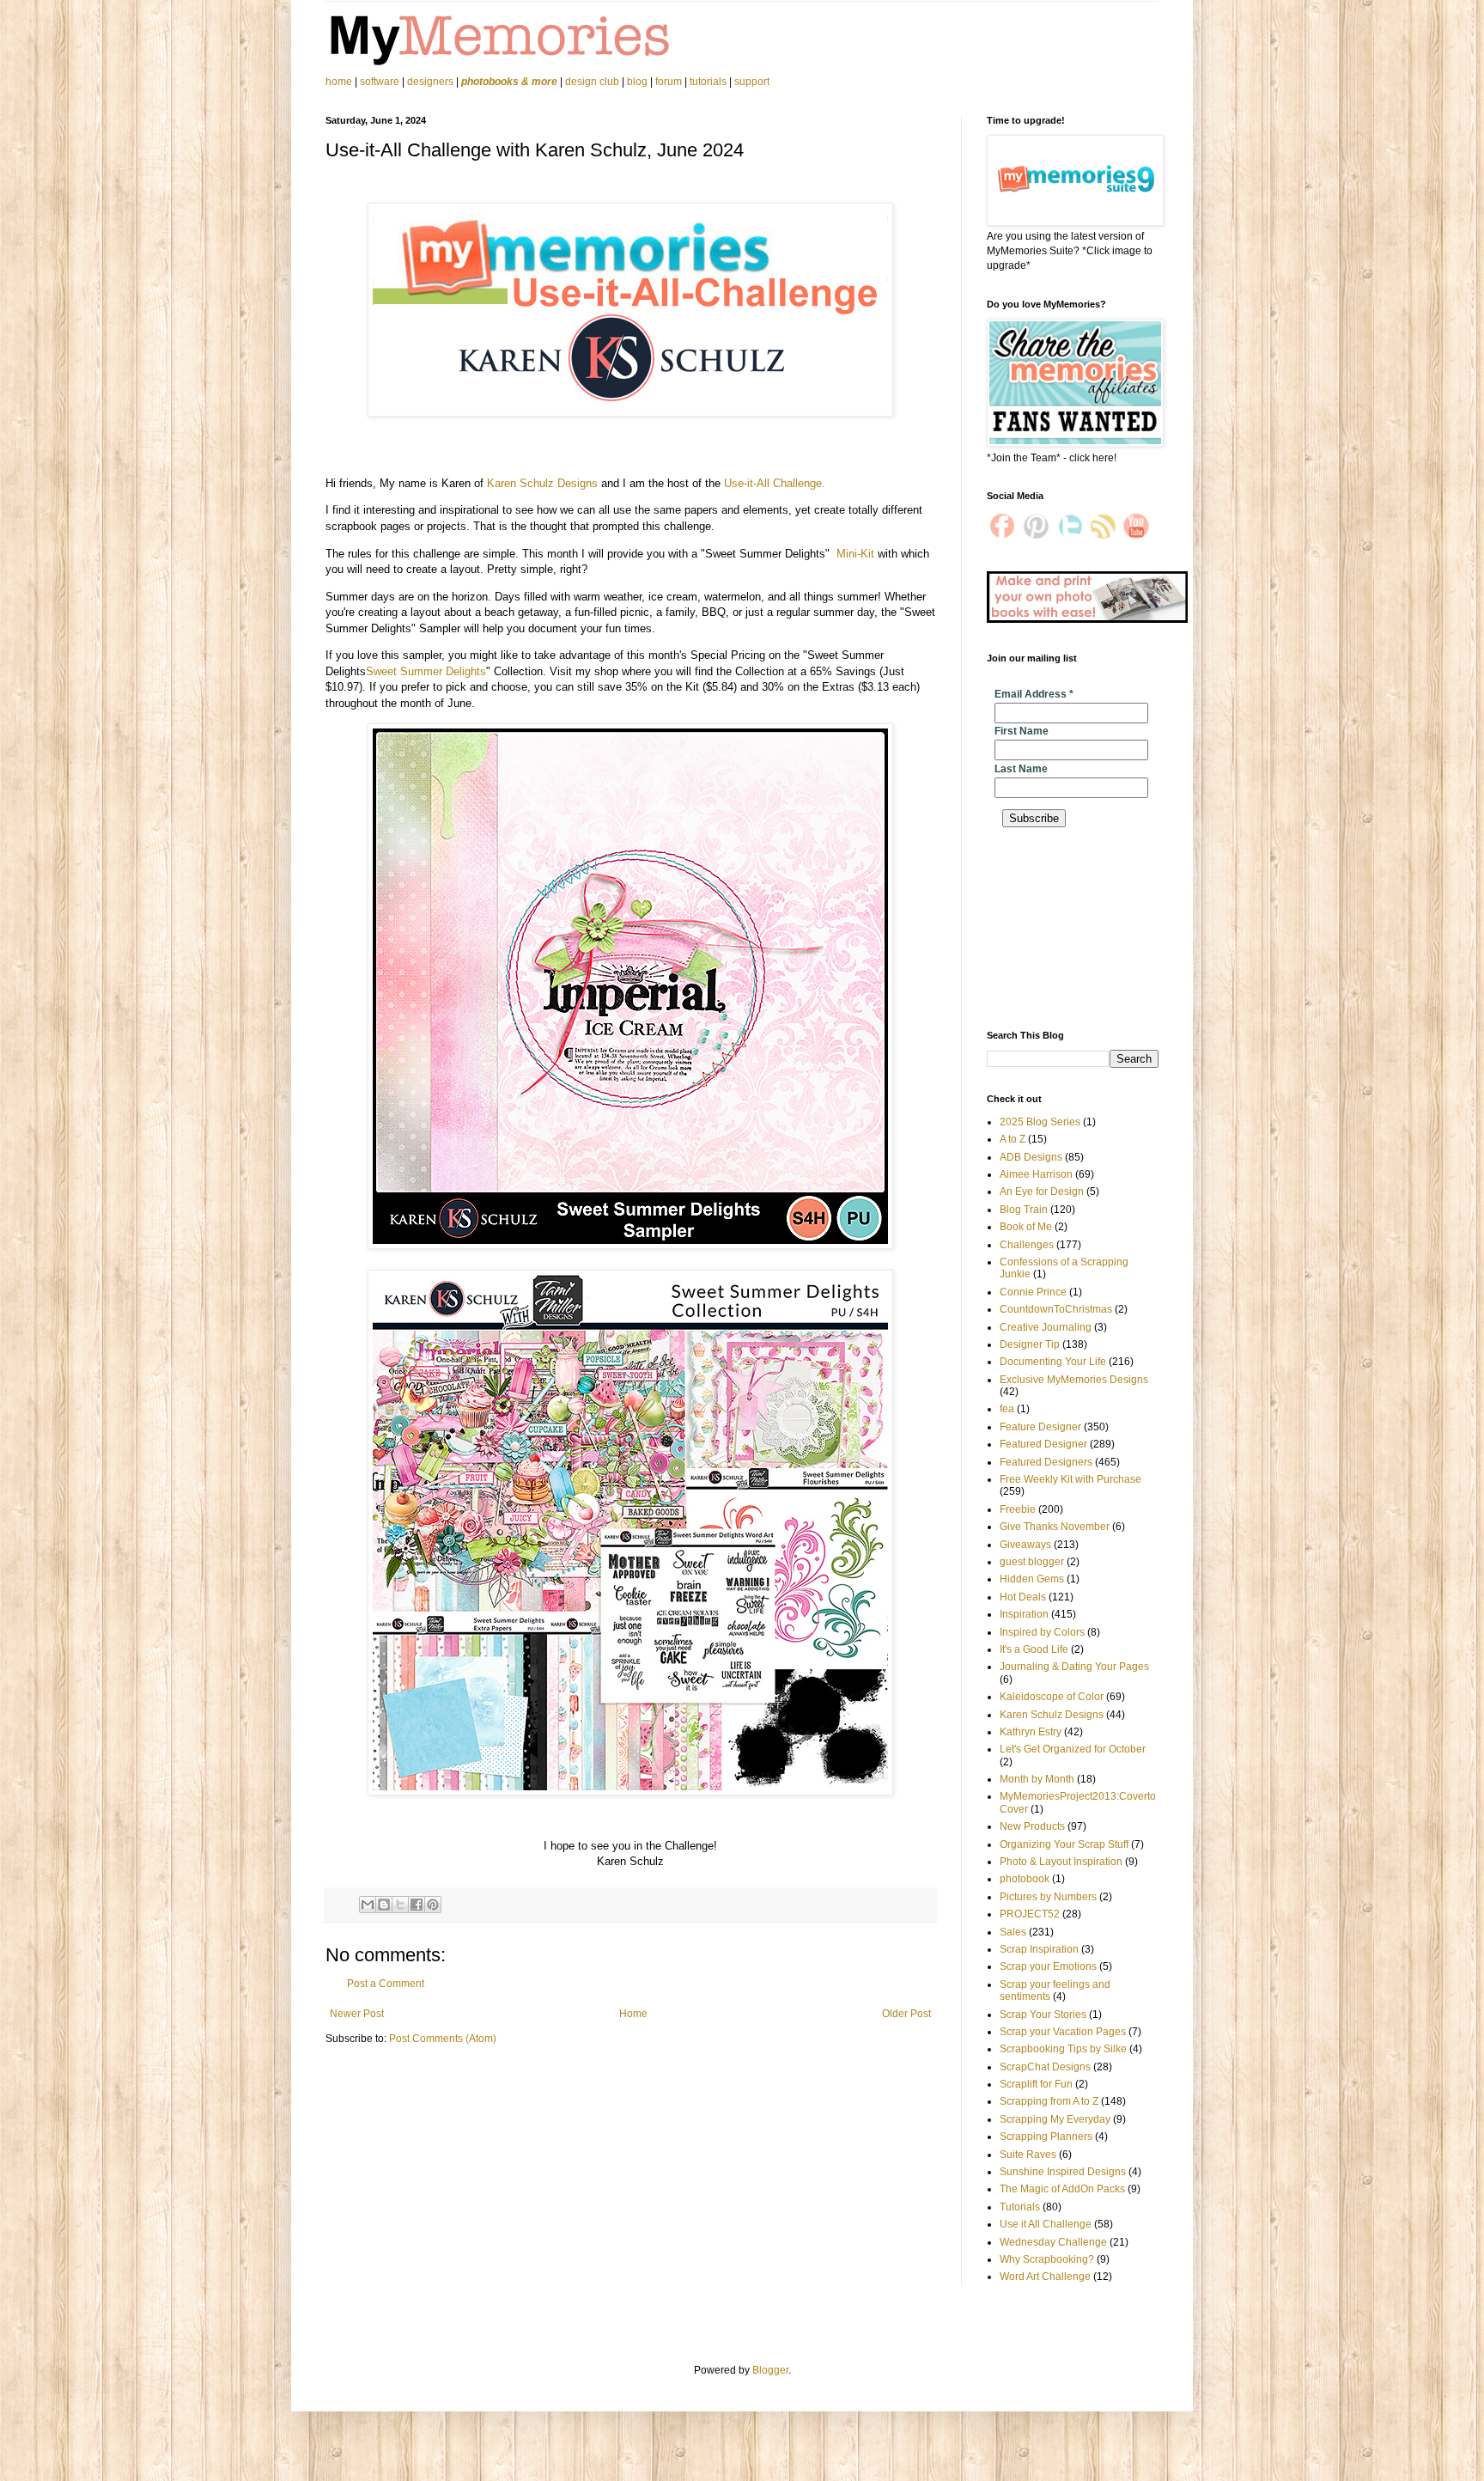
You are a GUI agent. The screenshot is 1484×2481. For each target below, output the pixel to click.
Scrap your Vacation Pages (1063, 2032)
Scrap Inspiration (1039, 1949)
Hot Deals (1023, 1597)
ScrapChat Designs (1045, 2067)
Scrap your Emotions (1048, 1966)
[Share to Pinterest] (433, 1905)
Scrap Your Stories (1043, 2015)
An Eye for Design (1042, 1192)
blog (637, 82)
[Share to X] (400, 1905)
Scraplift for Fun (1036, 2084)
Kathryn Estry (1031, 1732)
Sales (1013, 1932)
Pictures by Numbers (1048, 1897)
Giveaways (1025, 1545)
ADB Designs (1031, 1157)
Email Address (1034, 694)
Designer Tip (1030, 1344)
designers (430, 82)
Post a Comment (386, 1984)
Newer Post (357, 2014)
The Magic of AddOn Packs (1062, 2189)
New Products (1032, 1826)
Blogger (770, 2370)
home (340, 82)
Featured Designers (1046, 1462)
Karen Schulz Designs (542, 483)
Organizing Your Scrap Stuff (1064, 1844)
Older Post (906, 2014)
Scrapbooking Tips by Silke (1063, 2049)
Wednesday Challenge (1053, 2242)
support (752, 82)
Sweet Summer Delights (426, 671)
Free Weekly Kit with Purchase (1070, 1479)
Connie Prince (1033, 1292)
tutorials (708, 82)
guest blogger (1032, 1562)
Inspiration (1024, 1614)
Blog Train (1024, 1210)
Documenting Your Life (1053, 1362)
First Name (1022, 731)
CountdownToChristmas (1056, 1309)
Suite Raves (1028, 2155)
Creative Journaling (1046, 1327)
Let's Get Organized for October (1073, 1749)
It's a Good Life (1034, 1649)
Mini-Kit (855, 554)
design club (592, 82)
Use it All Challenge (1046, 2224)
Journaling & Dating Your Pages (1074, 1667)
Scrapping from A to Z (1049, 2101)
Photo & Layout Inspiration (1061, 1862)
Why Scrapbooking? (1047, 2259)
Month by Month (1037, 1779)
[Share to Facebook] (417, 1905)
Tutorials (1020, 2207)
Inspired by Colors (1042, 1632)
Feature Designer (1040, 1427)
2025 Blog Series (1040, 1122)
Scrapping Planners (1046, 2137)
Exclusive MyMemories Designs (1074, 1380)
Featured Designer (1043, 1444)
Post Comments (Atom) (443, 2039)
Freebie (1018, 1509)
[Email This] (368, 1905)
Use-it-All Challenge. (775, 483)
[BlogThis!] (384, 1905)
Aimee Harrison (1036, 1174)
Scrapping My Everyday (1055, 2119)
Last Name (1021, 769)
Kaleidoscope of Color (1052, 1697)
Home (633, 2014)
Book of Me (1026, 1227)
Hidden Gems (1032, 1579)
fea (1007, 1409)
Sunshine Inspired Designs (1063, 2172)
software (380, 82)
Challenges (1027, 1245)
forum (669, 82)
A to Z (1013, 1139)
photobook (1025, 1879)
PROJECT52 (1030, 1914)
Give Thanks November (1055, 1527)
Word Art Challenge (1045, 2277)
